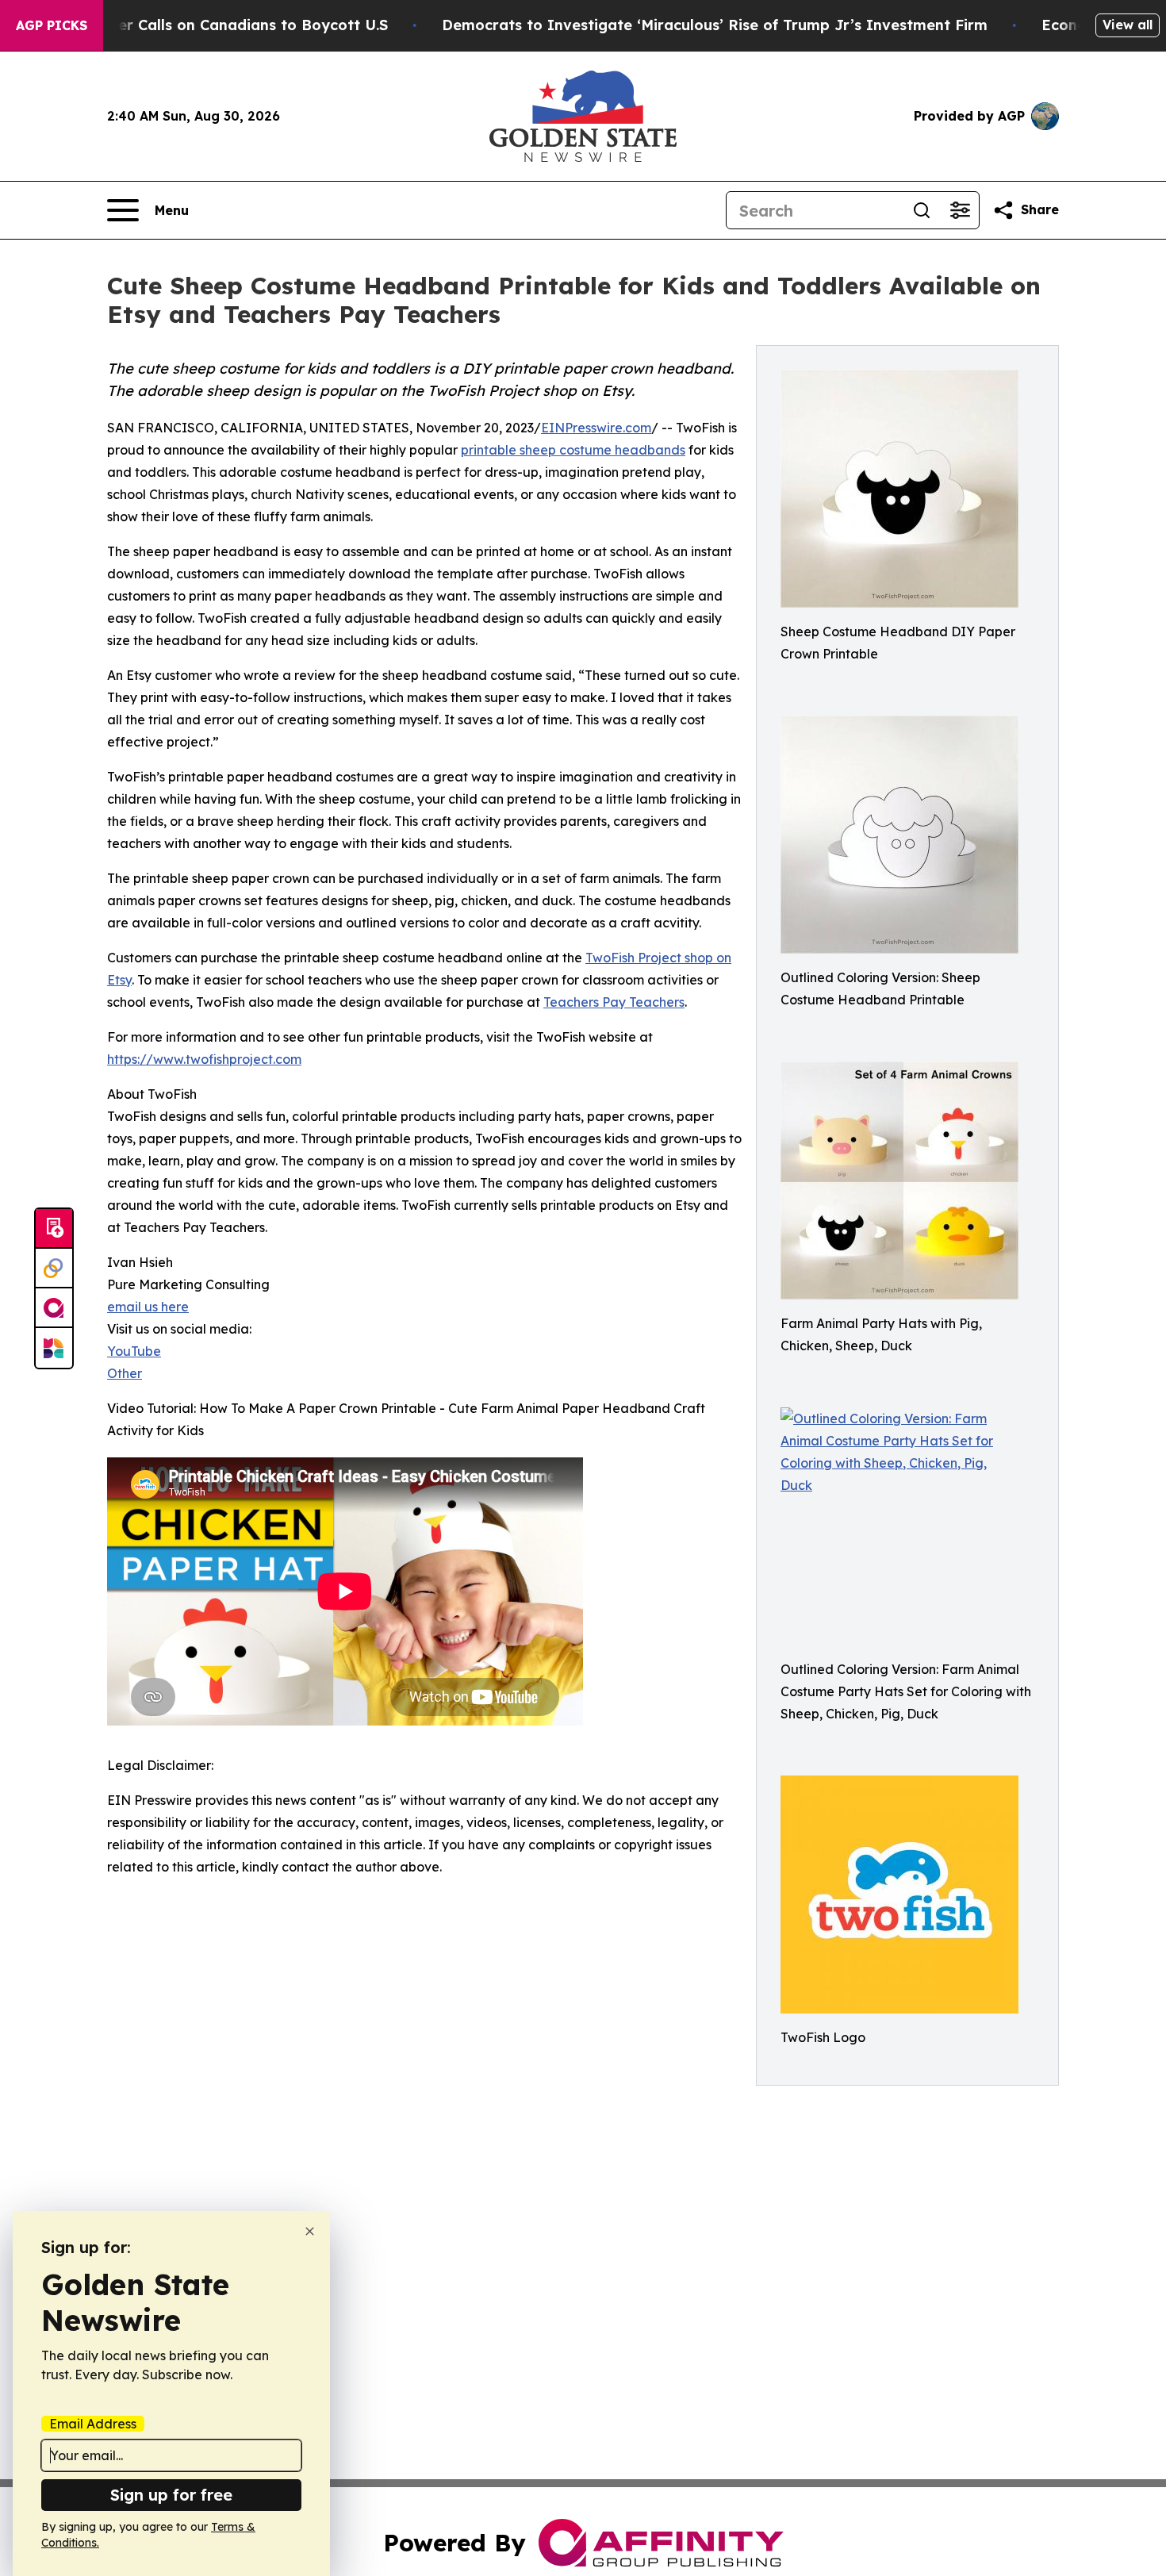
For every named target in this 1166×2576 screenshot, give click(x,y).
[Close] (310, 2231)
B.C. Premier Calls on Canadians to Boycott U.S (217, 25)
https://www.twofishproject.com (204, 1059)
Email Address (93, 2424)
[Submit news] (54, 1229)
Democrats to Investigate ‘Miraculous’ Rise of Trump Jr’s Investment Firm (715, 25)
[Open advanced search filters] (960, 210)
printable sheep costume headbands (573, 450)
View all (1128, 25)
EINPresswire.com (596, 428)
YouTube (134, 1351)
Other (125, 1373)
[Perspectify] (54, 1269)
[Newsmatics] (54, 1348)
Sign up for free (171, 2495)
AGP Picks (52, 25)
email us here (148, 1307)
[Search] (922, 210)
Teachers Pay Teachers (614, 1002)
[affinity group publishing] (54, 1308)
